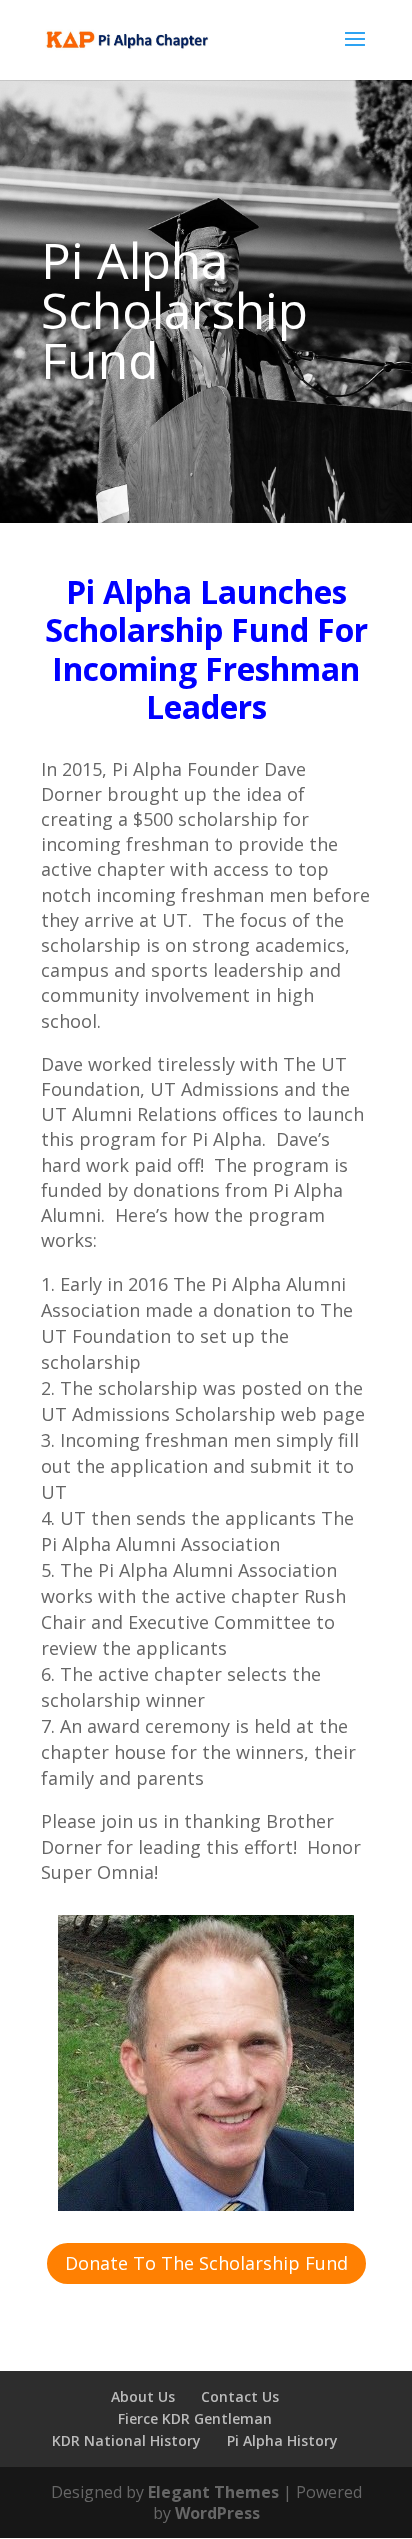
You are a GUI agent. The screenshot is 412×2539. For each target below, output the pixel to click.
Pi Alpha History (282, 2440)
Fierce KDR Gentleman (195, 2418)
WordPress (217, 2513)
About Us (143, 2396)
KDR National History (126, 2440)
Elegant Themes (213, 2492)
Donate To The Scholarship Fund (206, 2263)
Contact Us (240, 2396)
